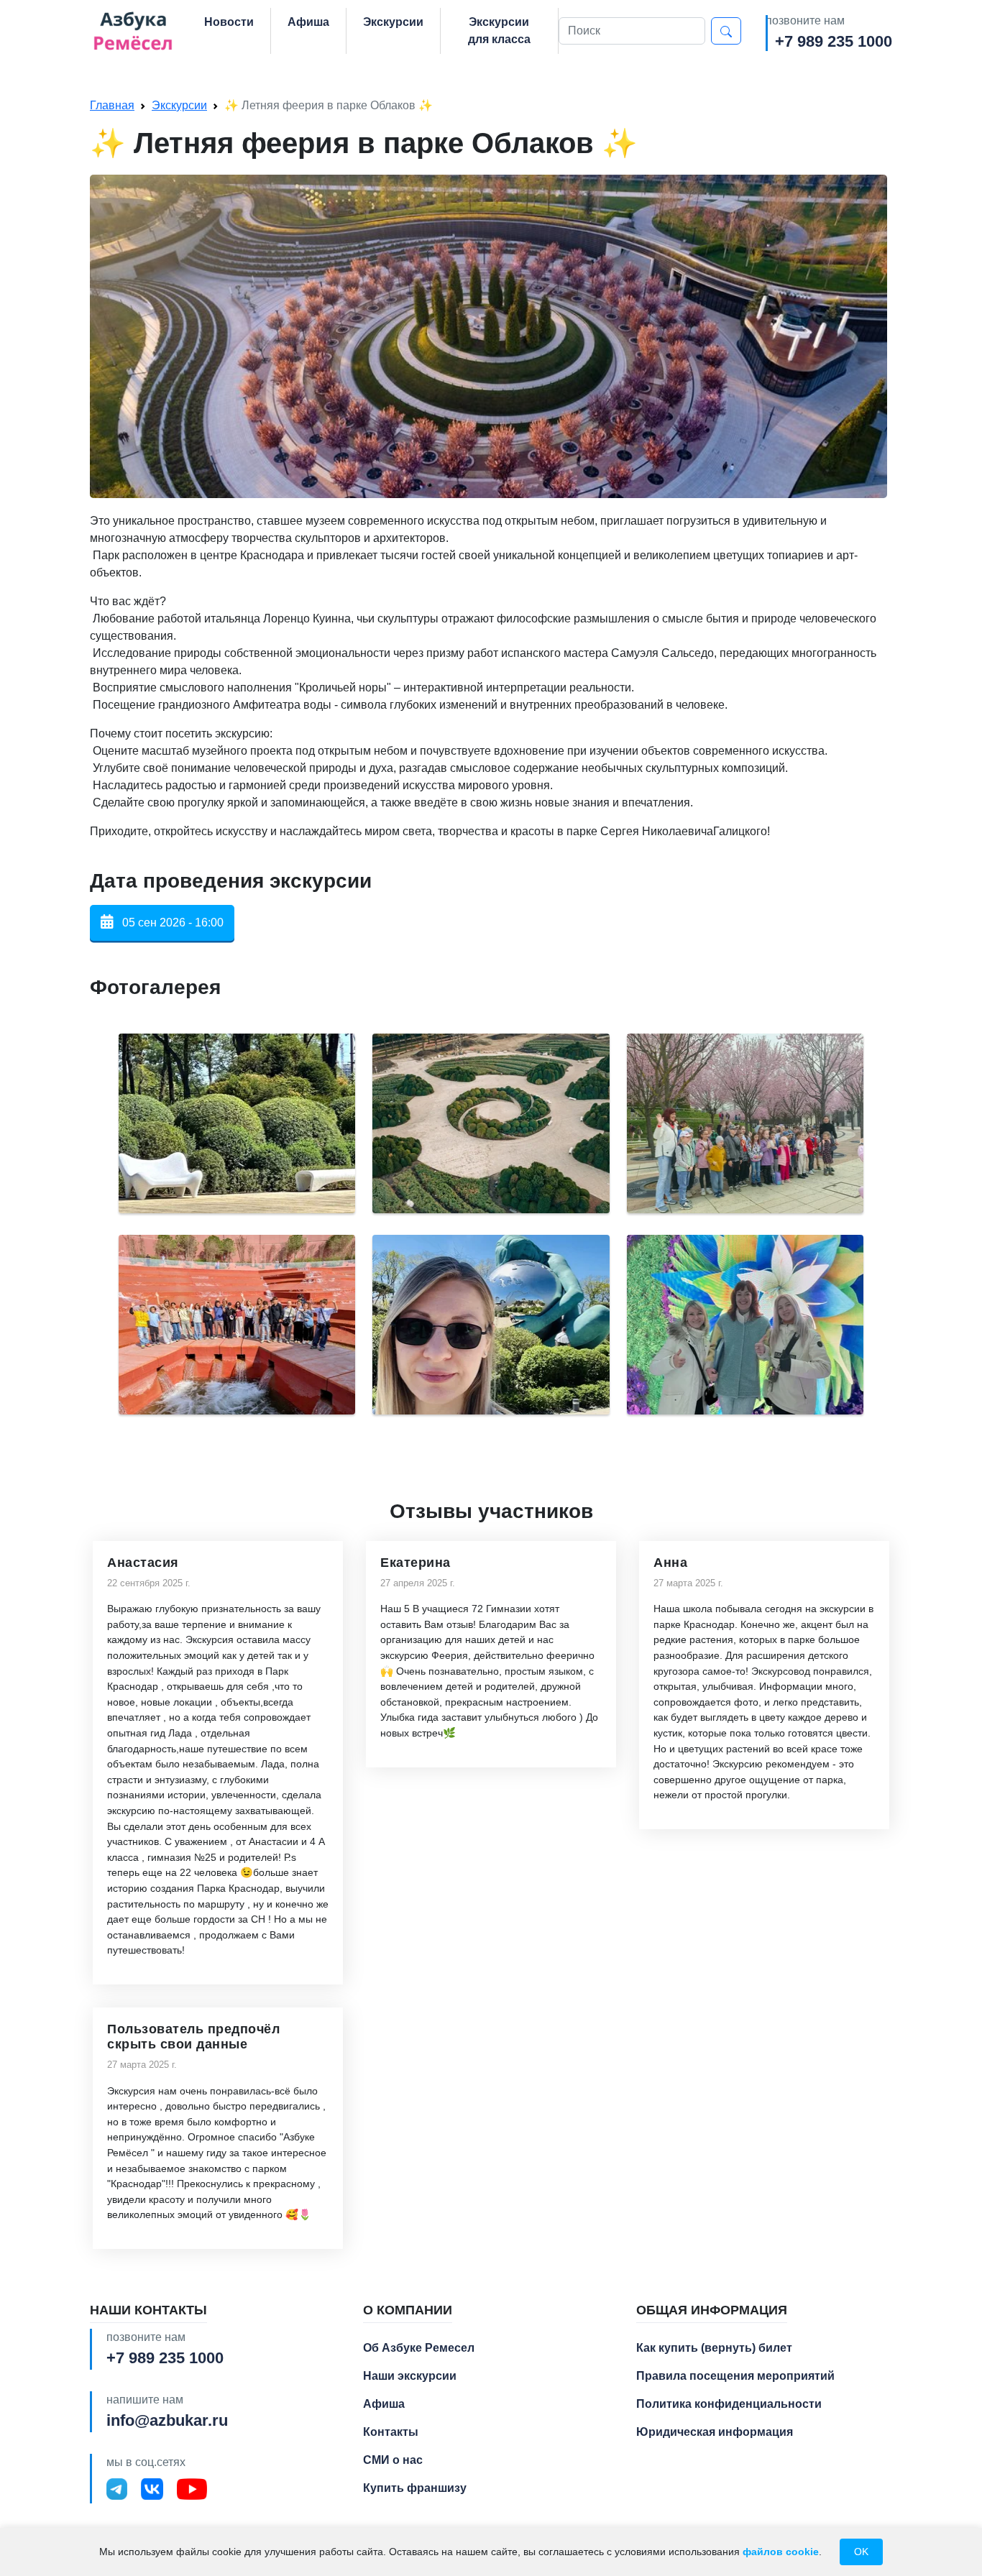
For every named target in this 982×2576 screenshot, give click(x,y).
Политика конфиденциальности (729, 2404)
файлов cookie (781, 2552)
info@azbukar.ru (167, 2420)
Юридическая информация (715, 2432)
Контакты (391, 2432)
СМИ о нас (393, 2460)
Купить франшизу (415, 2488)
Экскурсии (393, 22)
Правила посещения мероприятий (735, 2376)
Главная (112, 105)
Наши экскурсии (410, 2376)
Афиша (308, 22)
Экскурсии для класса (499, 31)
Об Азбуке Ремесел (419, 2348)
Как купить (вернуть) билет (714, 2348)
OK (861, 2552)
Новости (229, 22)
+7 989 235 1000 (834, 41)
